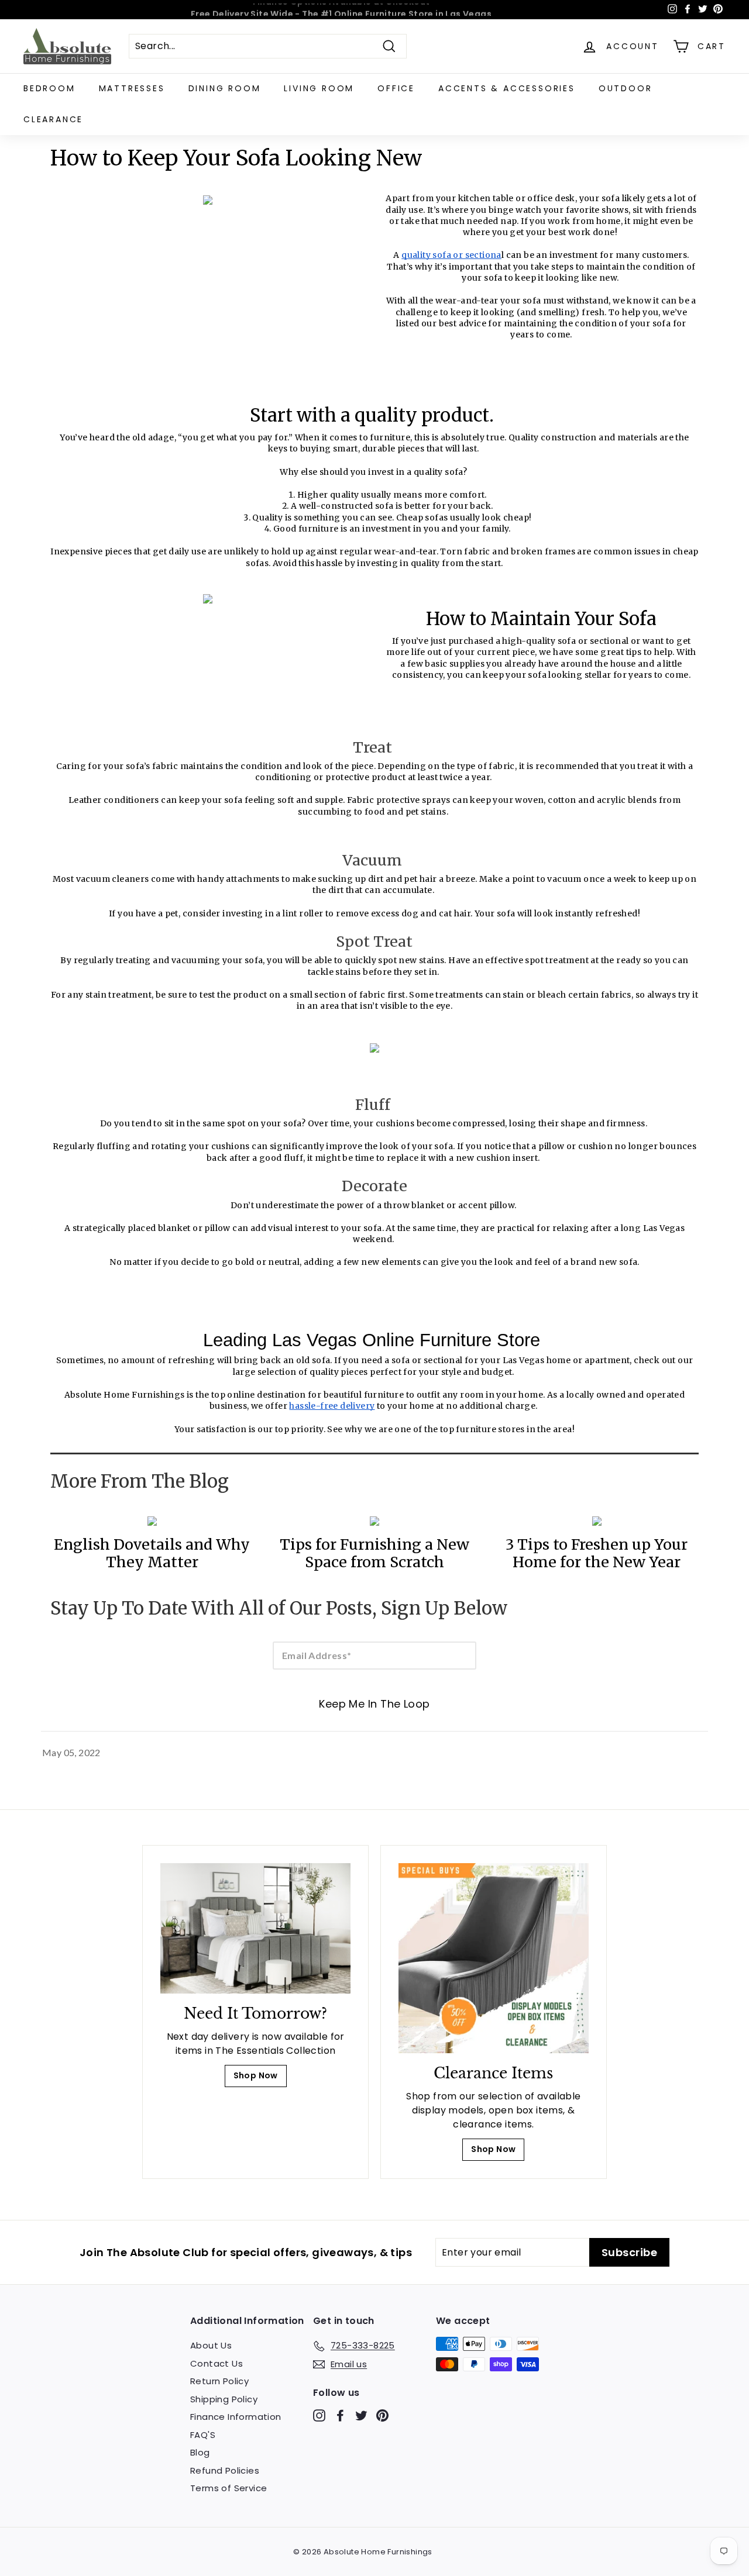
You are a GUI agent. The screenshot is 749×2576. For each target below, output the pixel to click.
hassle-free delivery (332, 1406)
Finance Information (236, 2417)
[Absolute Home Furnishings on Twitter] (361, 2415)
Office (396, 88)
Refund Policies (225, 2470)
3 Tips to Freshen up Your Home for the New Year (597, 1553)
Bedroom (49, 88)
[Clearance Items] (494, 1958)
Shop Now (256, 2075)
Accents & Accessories (507, 88)
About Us (211, 2345)
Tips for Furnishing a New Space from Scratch (374, 1553)
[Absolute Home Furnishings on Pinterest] (382, 2415)
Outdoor (626, 88)
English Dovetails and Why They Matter (152, 1553)
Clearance (53, 119)
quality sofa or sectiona (451, 255)
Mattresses (132, 88)
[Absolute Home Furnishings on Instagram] (319, 2415)
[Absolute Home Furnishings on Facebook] (340, 2415)
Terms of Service (229, 2488)
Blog (200, 2452)
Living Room (319, 88)
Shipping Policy (224, 2399)
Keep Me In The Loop (374, 1704)
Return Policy (219, 2381)
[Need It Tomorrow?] (255, 1928)
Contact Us (217, 2363)
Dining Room (225, 88)
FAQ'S (203, 2435)
